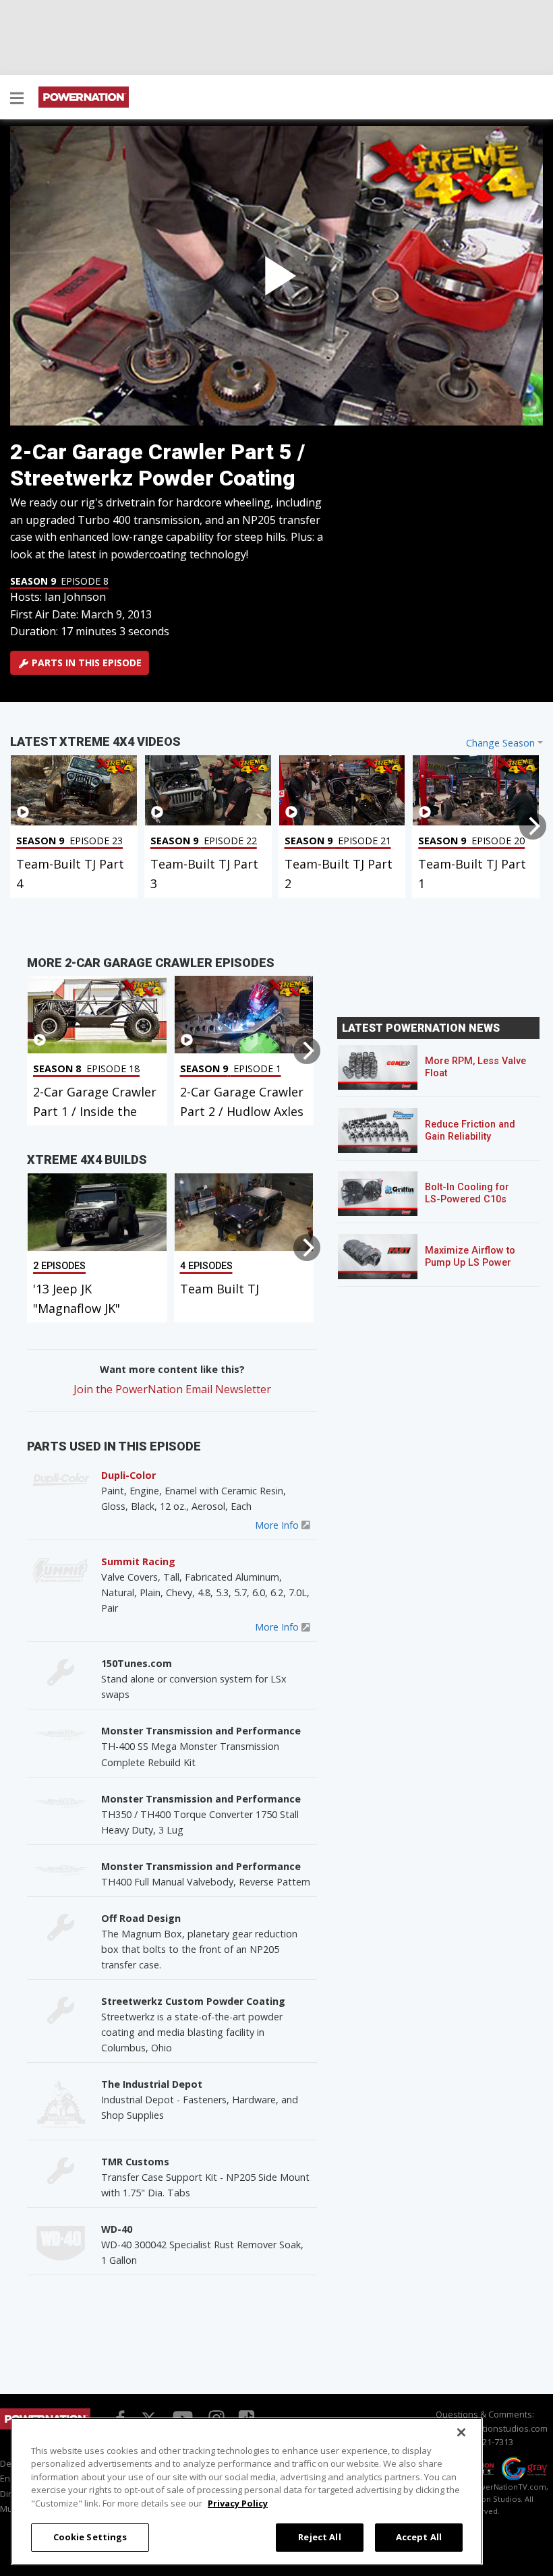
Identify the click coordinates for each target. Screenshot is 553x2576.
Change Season (500, 743)
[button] (17, 99)
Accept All (419, 2537)
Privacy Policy (238, 2503)
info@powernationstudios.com (485, 2428)
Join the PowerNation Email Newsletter (172, 1389)
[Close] (461, 2432)
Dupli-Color (128, 1475)
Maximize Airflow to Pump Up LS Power (470, 1257)
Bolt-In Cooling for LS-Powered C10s (467, 1193)
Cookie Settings (90, 2537)
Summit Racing (138, 1561)
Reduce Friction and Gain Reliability (470, 1131)
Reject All (319, 2537)
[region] (247, 2491)
